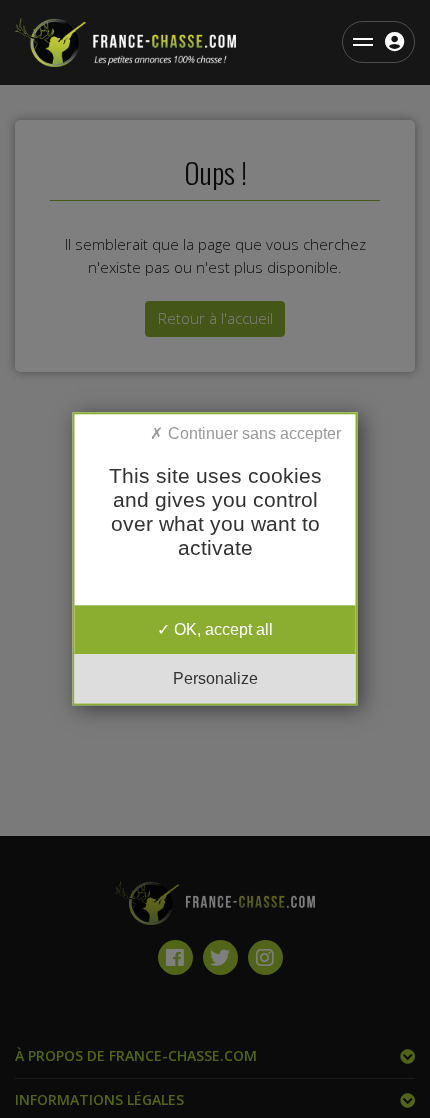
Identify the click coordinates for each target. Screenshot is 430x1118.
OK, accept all (221, 629)
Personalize (215, 679)
